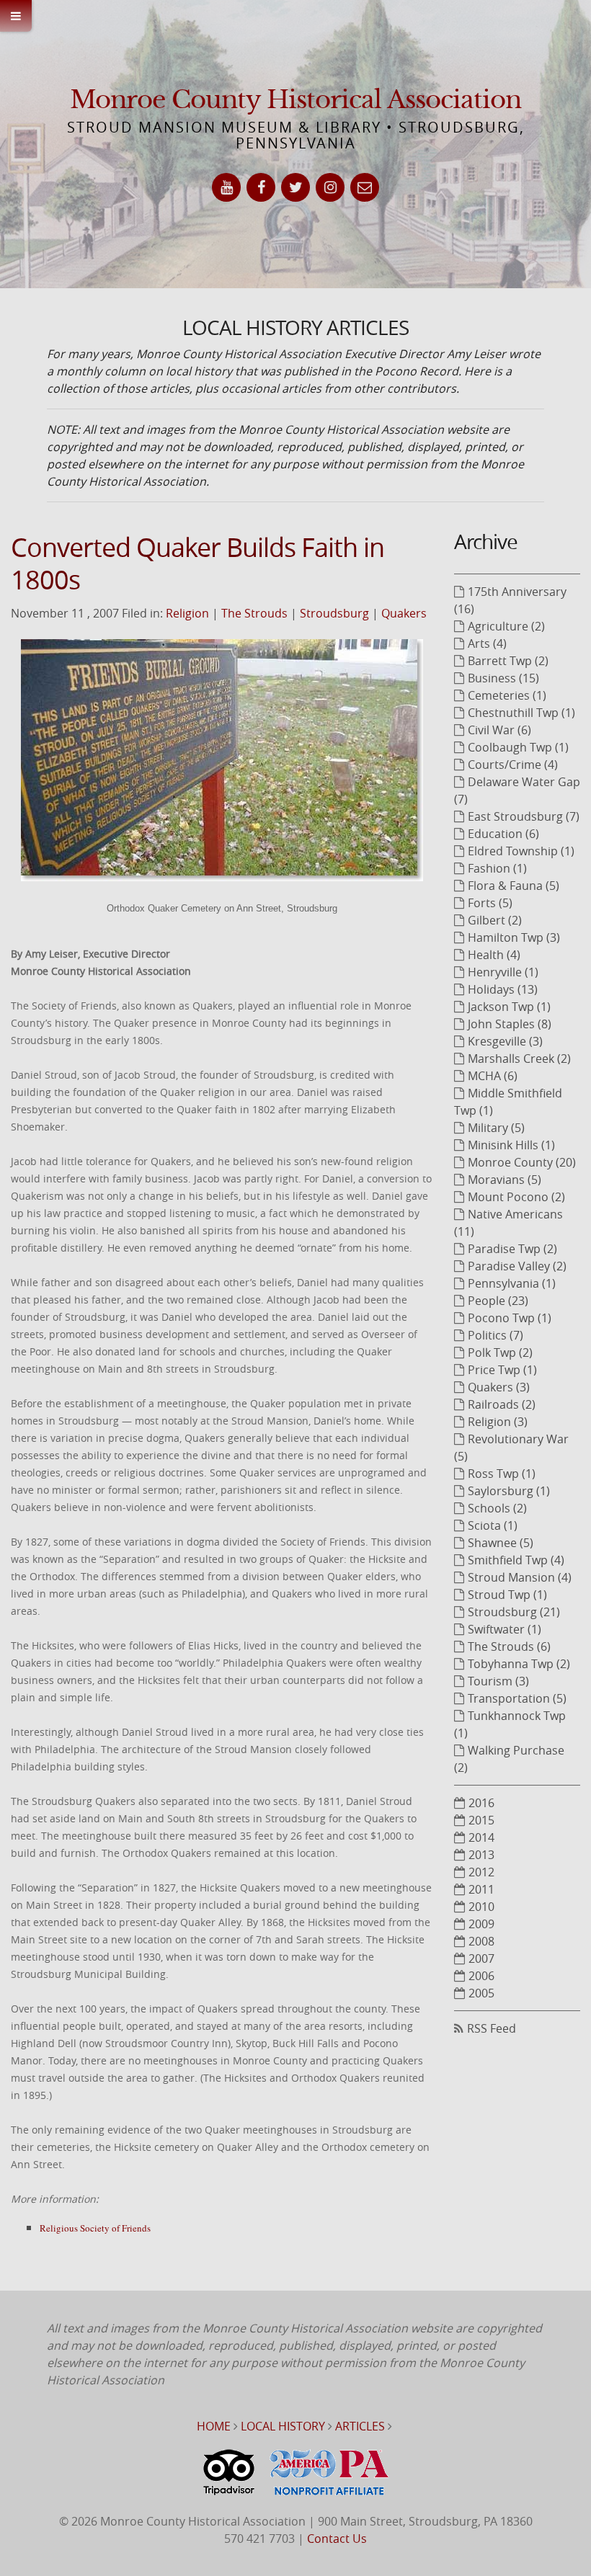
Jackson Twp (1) (509, 1007)
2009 (481, 1924)
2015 (481, 1820)
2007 (481, 1958)
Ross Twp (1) (502, 1474)
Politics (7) (496, 1335)
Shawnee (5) (501, 1543)
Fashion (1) (497, 868)
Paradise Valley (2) (517, 1266)
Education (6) (503, 834)
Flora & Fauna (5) (514, 886)
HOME (214, 2426)
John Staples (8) (510, 1024)
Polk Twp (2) (500, 1352)
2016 (481, 1803)
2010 (481, 1907)
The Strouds (254, 613)
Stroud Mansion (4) (520, 1577)
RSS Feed (492, 2028)
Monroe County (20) (522, 1162)
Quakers (404, 613)
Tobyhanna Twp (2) (519, 1664)
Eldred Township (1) (521, 851)
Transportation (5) (517, 1698)
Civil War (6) (499, 730)
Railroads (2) (502, 1404)
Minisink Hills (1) (511, 1145)
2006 (481, 1976)
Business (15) (503, 678)
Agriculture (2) (506, 626)
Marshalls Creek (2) (519, 1059)
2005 (481, 1993)
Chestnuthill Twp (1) (521, 713)
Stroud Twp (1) (507, 1595)
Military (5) (496, 1128)
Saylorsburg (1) (509, 1491)
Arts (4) (487, 643)
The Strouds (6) (509, 1646)
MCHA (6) (493, 1076)
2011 (481, 1889)
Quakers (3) (499, 1387)
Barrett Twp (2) (508, 661)
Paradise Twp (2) (512, 1249)
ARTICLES (360, 2426)
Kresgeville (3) (505, 1041)
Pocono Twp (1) (510, 1318)
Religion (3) (498, 1422)
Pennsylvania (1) (512, 1283)
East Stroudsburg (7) (524, 816)
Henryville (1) (503, 972)
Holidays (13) (503, 989)
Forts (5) (490, 903)
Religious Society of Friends (95, 2228)
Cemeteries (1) (507, 695)
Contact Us (337, 2539)
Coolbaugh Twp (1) (518, 747)
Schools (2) (497, 1508)
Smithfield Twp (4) (516, 1560)
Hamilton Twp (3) (514, 937)
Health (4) (494, 955)
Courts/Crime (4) (513, 765)
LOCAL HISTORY (283, 2426)
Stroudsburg (334, 613)
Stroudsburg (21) (514, 1612)
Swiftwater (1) (505, 1629)
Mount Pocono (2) (516, 1197)
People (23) (498, 1301)
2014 (481, 1837)
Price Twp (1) (502, 1370)
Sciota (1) (493, 1525)
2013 (481, 1855)
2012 (481, 1872)
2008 (481, 1941)
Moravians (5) (505, 1180)
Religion (187, 613)
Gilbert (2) (495, 920)
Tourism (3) (498, 1681)
